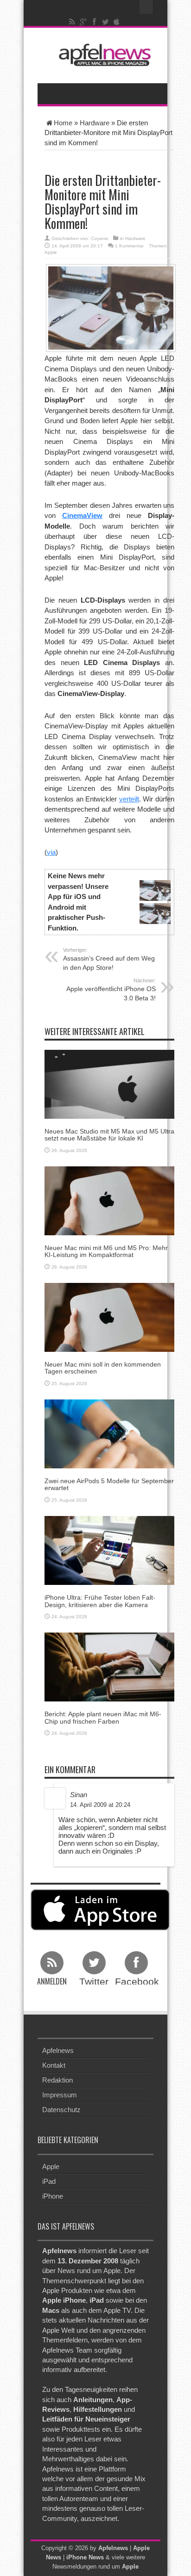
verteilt (129, 799)
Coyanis (99, 238)
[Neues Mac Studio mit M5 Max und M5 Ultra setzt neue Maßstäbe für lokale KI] (109, 1083)
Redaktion (57, 2080)
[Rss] (72, 22)
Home (63, 123)
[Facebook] (95, 22)
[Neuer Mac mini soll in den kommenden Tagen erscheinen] (109, 1316)
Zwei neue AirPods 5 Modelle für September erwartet (109, 1484)
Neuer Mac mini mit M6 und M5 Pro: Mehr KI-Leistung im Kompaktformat (106, 1251)
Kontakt (54, 2065)
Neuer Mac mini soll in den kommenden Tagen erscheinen (103, 1368)
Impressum (60, 2095)
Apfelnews (58, 2050)
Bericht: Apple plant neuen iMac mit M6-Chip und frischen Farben (103, 1717)
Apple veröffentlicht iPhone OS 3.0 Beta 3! (111, 990)
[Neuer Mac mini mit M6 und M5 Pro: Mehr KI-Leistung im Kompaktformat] (109, 1200)
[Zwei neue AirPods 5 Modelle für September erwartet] (109, 1433)
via (51, 852)
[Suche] (146, 7)
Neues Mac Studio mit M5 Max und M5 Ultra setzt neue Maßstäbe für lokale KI (109, 1135)
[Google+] (83, 22)
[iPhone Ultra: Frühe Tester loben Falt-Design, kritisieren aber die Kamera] (109, 1550)
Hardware (95, 123)
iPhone (53, 2196)
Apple (51, 252)
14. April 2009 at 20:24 (100, 1805)
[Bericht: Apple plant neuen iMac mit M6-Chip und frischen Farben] (109, 1667)
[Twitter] (106, 22)
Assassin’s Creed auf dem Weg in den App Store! (109, 959)
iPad (49, 2181)
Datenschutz (61, 2110)
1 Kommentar (129, 246)
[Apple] (117, 22)
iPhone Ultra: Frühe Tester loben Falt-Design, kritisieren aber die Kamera (100, 1601)
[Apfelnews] (102, 55)
